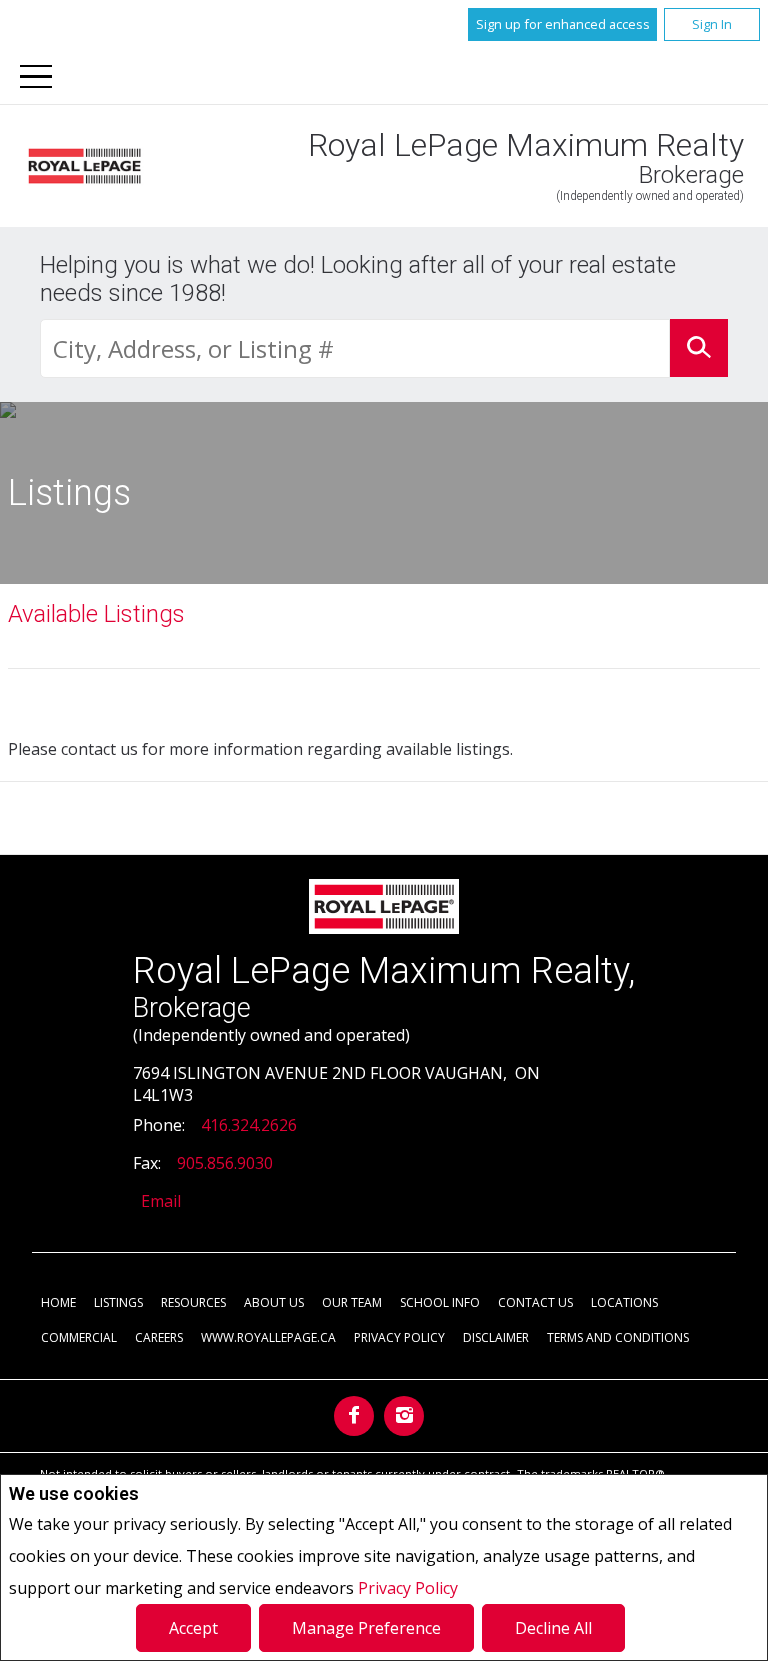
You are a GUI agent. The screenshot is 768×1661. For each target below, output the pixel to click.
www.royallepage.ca (268, 1337)
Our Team (352, 1302)
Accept (193, 1628)
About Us (274, 1302)
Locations (624, 1302)
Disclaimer (496, 1337)
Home (58, 1302)
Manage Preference (366, 1628)
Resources (193, 1302)
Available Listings (96, 614)
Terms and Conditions (618, 1337)
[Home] (84, 166)
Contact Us (535, 1302)
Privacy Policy (408, 1588)
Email (161, 1201)
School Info (440, 1302)
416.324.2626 (249, 1125)
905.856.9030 (225, 1163)
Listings (118, 1302)
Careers (159, 1337)
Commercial (79, 1337)
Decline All (553, 1628)
